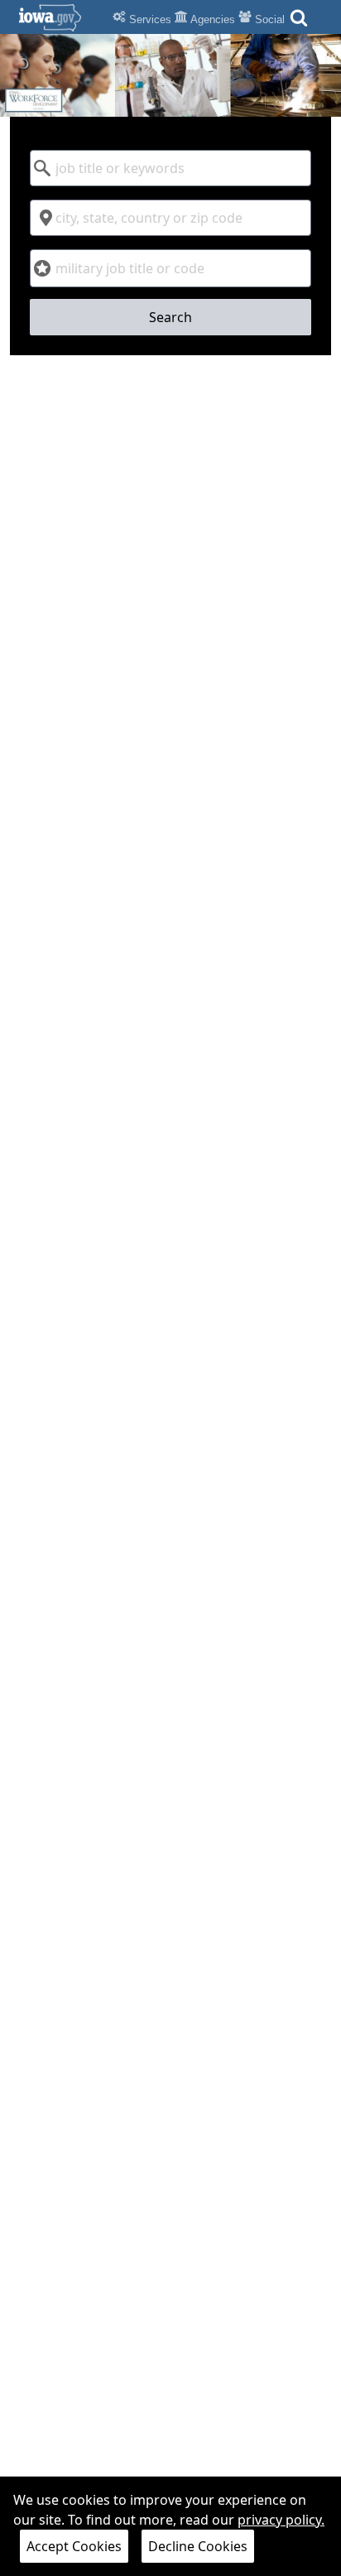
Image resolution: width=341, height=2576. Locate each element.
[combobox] (170, 168)
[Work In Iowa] (170, 75)
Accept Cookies (74, 2546)
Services (149, 19)
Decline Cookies (198, 2546)
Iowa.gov (60, 17)
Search (170, 317)
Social (268, 19)
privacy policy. (281, 2520)
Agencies (211, 19)
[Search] (299, 23)
